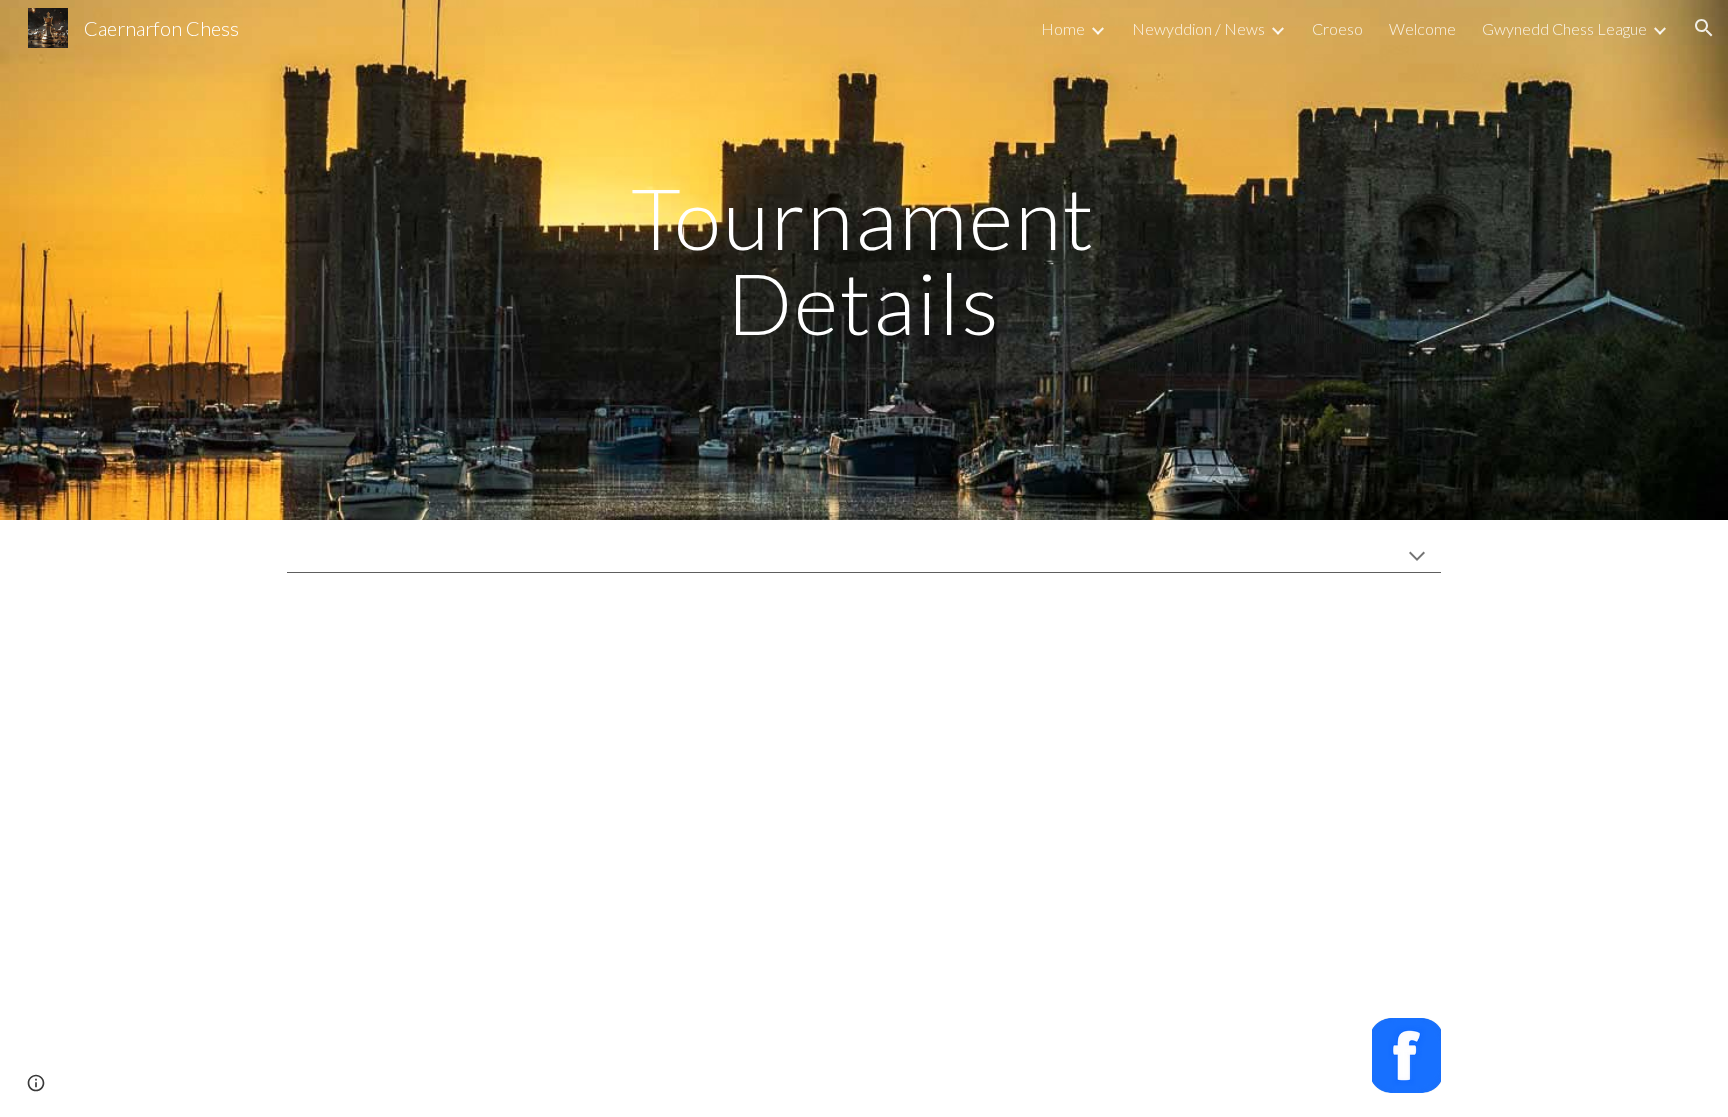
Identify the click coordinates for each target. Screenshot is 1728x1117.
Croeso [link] (1337, 28)
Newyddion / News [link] (1198, 28)
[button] (1704, 28)
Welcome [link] (1422, 28)
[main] (864, 260)
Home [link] (1063, 28)
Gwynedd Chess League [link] (1564, 28)
